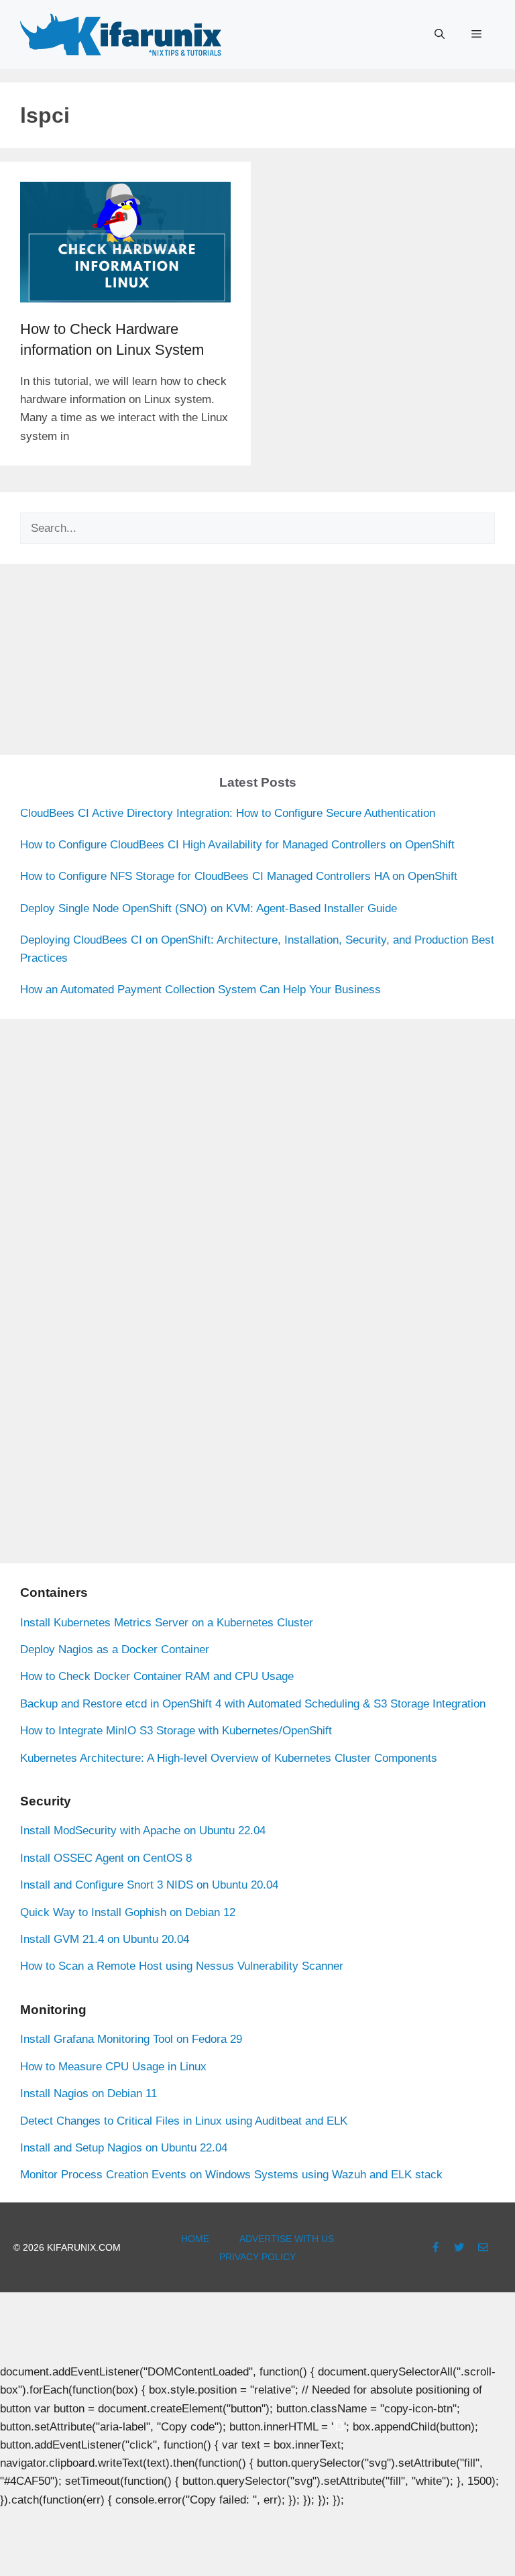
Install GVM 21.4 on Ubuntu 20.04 (105, 1939)
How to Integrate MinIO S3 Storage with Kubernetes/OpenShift (176, 1731)
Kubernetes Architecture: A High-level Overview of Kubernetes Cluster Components (229, 1758)
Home (195, 2239)
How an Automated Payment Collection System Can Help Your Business (201, 990)
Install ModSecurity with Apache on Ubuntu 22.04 (143, 1831)
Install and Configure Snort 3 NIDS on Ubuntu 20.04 (149, 1885)
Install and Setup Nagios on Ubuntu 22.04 (124, 2148)
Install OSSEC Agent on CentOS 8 (106, 1858)
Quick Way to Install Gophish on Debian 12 (128, 1912)
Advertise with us (287, 2239)
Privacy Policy (257, 2257)
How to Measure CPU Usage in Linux (113, 2067)
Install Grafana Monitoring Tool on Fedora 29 (131, 2039)
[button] (440, 34)
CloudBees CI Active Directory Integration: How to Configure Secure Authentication (228, 813)
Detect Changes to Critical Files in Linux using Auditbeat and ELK (184, 2121)
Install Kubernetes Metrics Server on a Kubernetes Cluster (167, 1623)
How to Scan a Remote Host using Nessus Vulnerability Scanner (182, 1966)
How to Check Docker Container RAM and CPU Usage (157, 1676)
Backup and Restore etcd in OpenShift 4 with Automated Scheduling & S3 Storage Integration (253, 1704)
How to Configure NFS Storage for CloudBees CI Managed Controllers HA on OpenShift (239, 876)
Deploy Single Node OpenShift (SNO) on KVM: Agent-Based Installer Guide (209, 908)
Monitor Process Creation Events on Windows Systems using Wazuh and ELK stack (231, 2175)
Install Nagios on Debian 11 (89, 2093)
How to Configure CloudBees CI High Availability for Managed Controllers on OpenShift (237, 845)
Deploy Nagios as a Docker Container (115, 1649)
